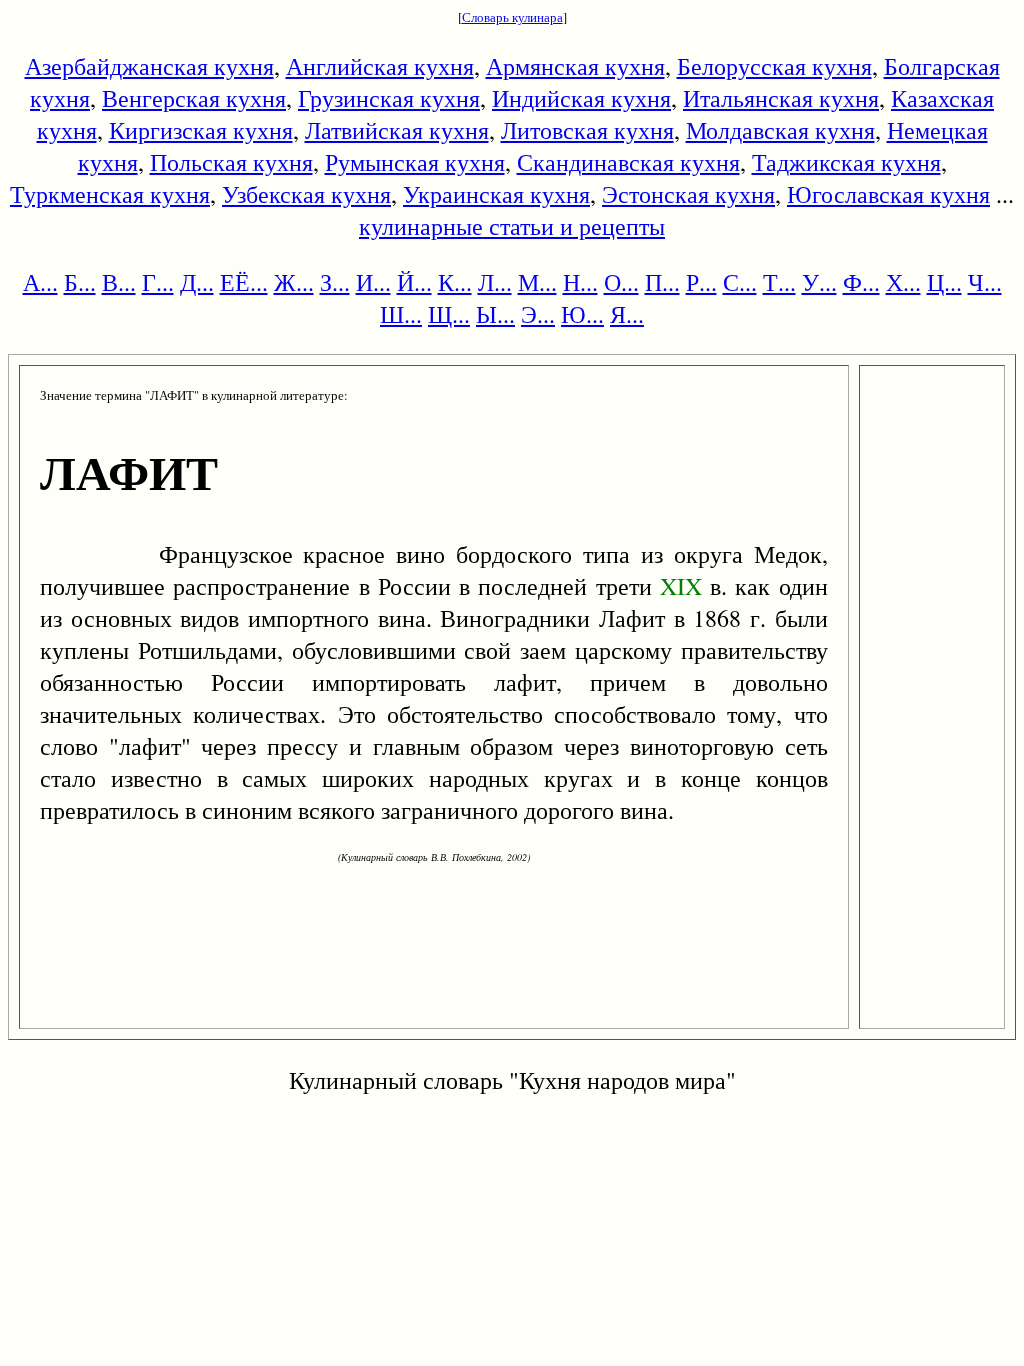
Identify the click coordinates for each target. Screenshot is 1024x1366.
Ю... (582, 314)
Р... (701, 282)
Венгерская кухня (194, 98)
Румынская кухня (415, 162)
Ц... (944, 282)
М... (537, 282)
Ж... (294, 282)
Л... (495, 282)
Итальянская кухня (781, 98)
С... (740, 282)
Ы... (495, 314)
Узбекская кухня (306, 194)
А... (40, 282)
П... (662, 282)
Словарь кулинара (512, 17)
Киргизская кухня (201, 130)
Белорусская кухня (774, 66)
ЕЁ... (244, 282)
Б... (80, 282)
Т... (779, 282)
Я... (627, 314)
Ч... (985, 282)
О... (621, 282)
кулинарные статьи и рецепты (512, 226)
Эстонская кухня (688, 194)
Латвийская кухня (397, 130)
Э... (538, 314)
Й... (414, 282)
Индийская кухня (581, 98)
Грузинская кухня (389, 98)
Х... (903, 282)
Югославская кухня (888, 194)
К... (455, 282)
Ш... (401, 314)
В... (119, 282)
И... (373, 282)
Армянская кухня (575, 66)
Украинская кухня (496, 194)
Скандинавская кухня (628, 162)
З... (335, 282)
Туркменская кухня (110, 194)
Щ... (449, 314)
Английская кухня (380, 66)
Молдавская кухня (780, 130)
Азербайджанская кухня (149, 66)
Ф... (861, 282)
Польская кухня (231, 162)
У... (819, 282)
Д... (197, 282)
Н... (580, 282)
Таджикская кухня (846, 162)
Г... (158, 282)
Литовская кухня (587, 130)
